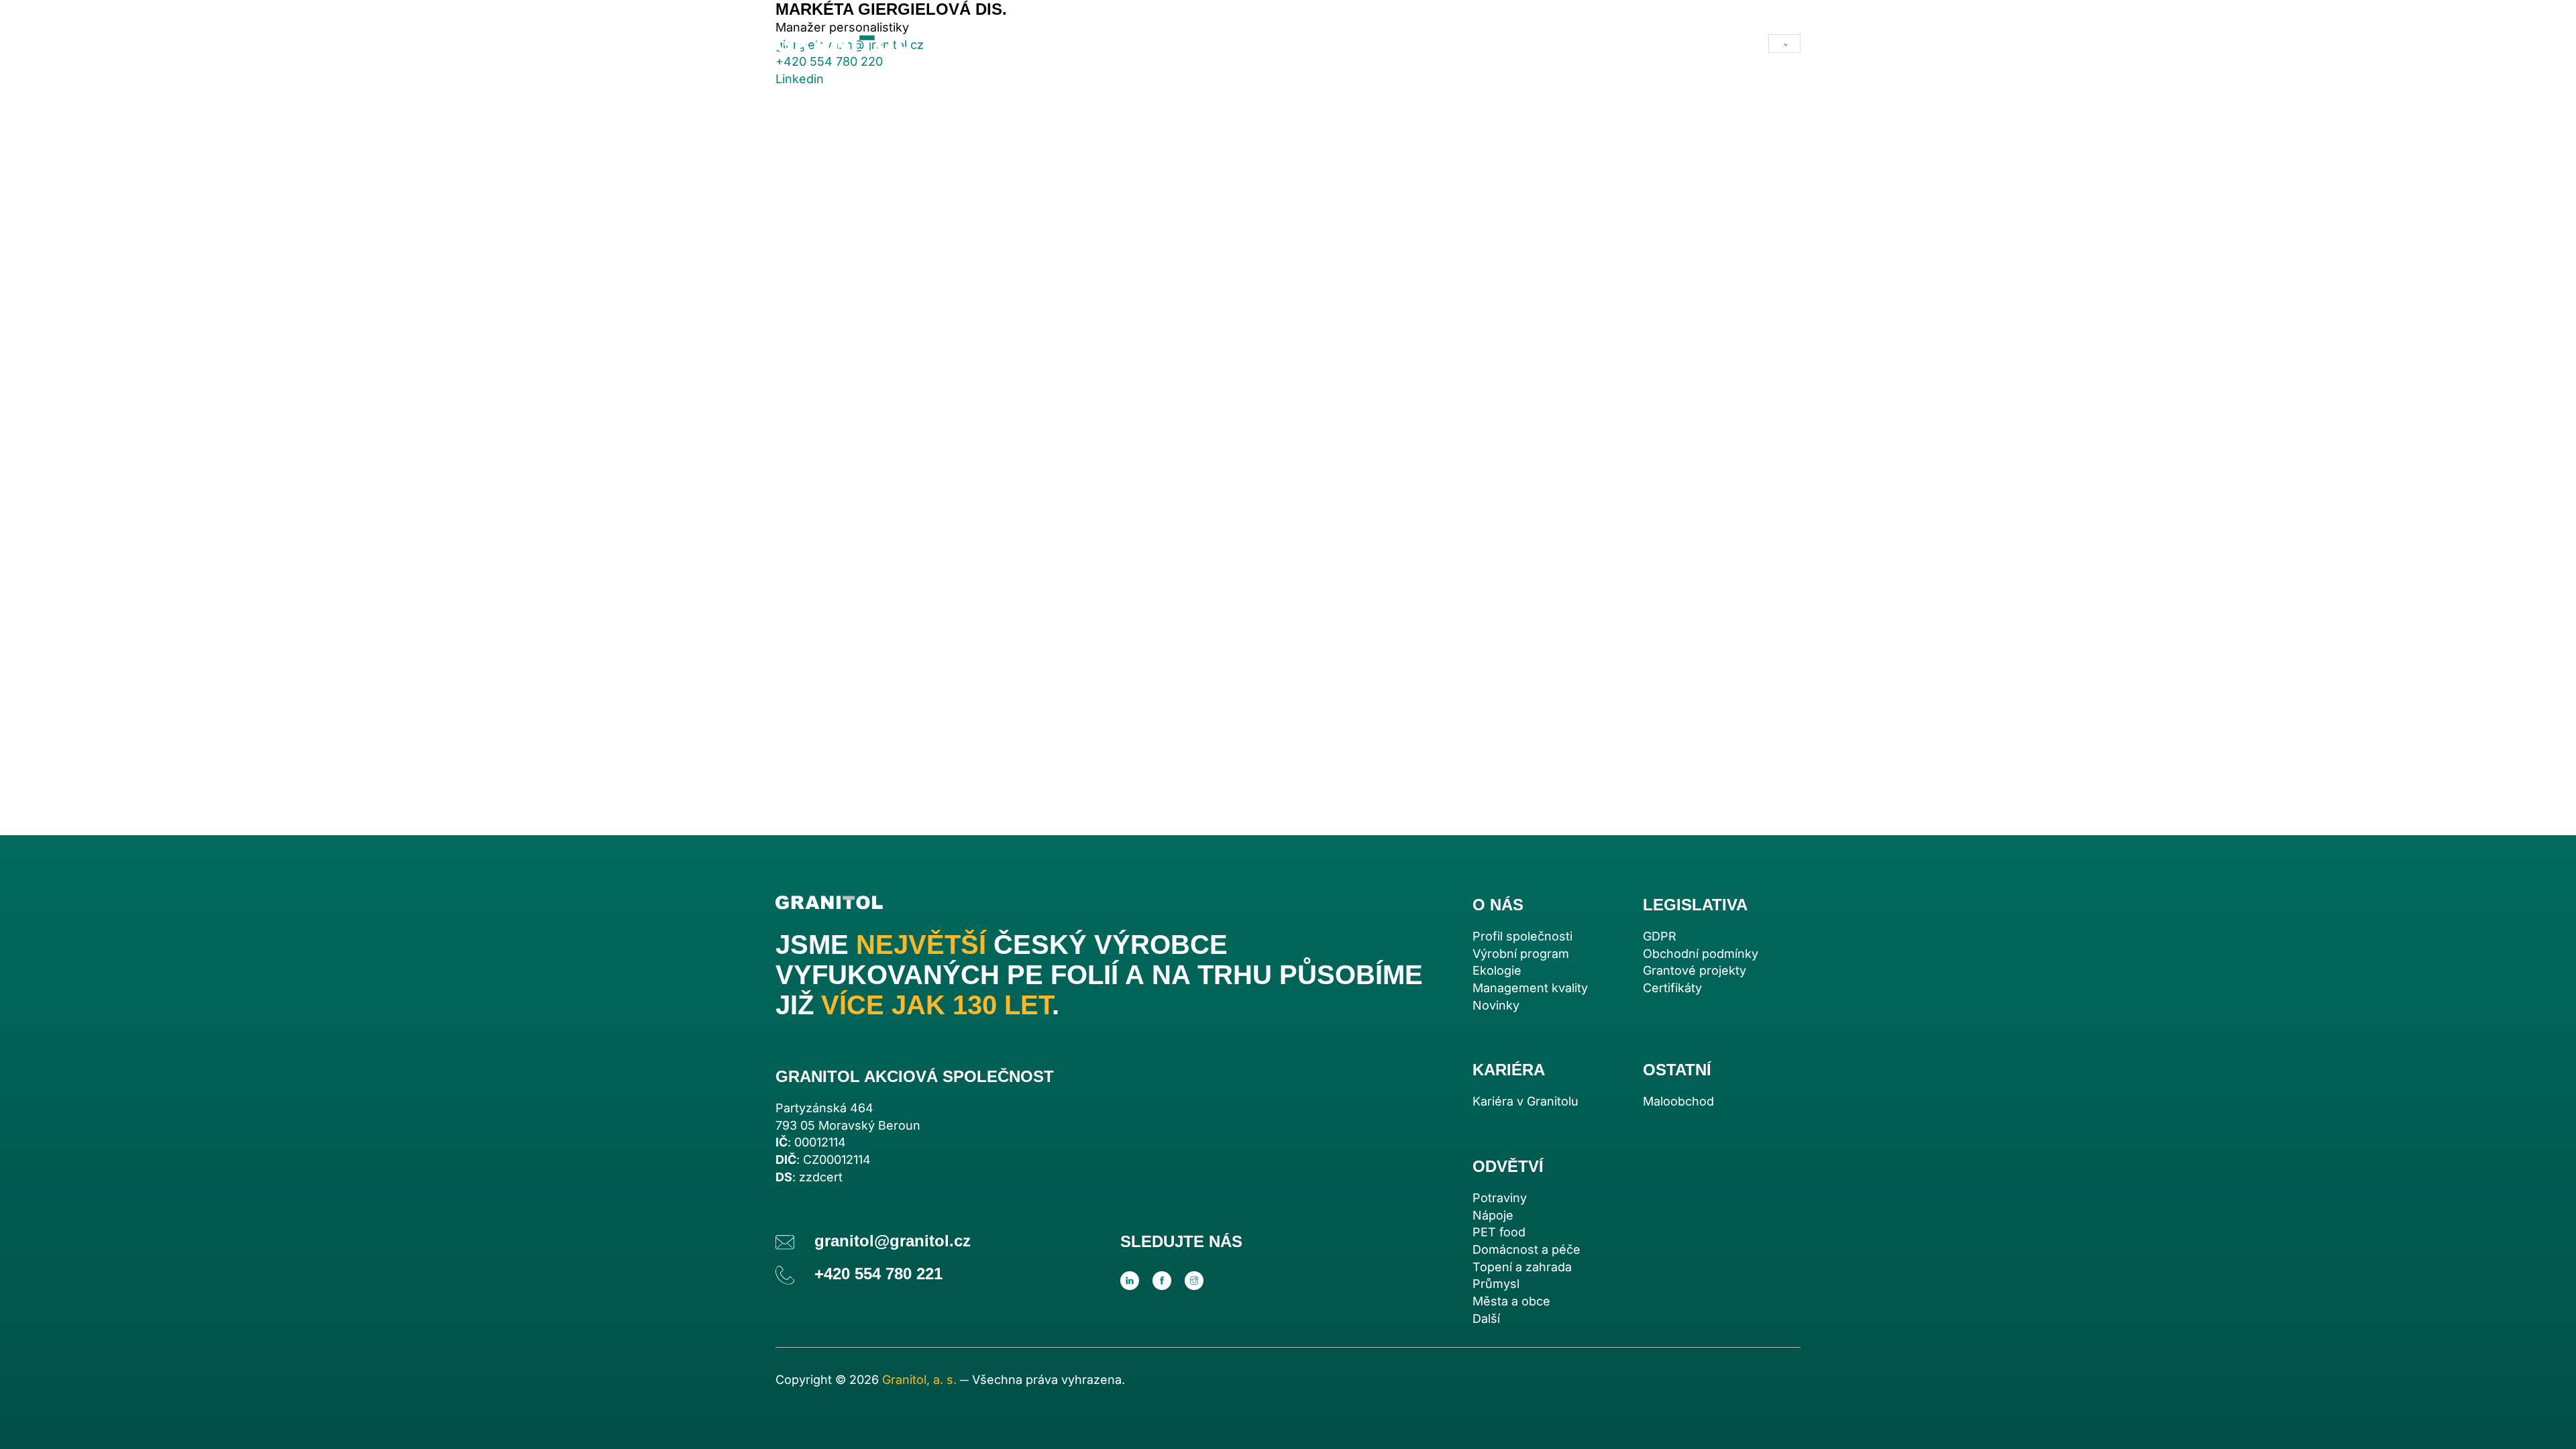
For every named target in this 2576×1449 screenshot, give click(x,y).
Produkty (971, 44)
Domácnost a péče (1526, 1249)
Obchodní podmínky (1701, 954)
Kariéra (1235, 44)
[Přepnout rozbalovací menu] (1100, 44)
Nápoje (1493, 1215)
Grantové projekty (1695, 970)
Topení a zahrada (1522, 1267)
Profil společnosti (1522, 936)
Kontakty (1449, 44)
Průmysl (1496, 1284)
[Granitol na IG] (1194, 1281)
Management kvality (1530, 988)
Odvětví (1046, 44)
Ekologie (1497, 970)
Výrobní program (1521, 954)
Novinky (1496, 1005)
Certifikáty (1672, 988)
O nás (1140, 44)
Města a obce (1511, 1301)
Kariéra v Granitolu (1525, 1101)
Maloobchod (1356, 44)
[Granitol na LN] (1130, 1281)
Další (1486, 1319)
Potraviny (1500, 1198)
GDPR (1660, 936)
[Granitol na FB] (1162, 1281)
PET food (1499, 1232)
